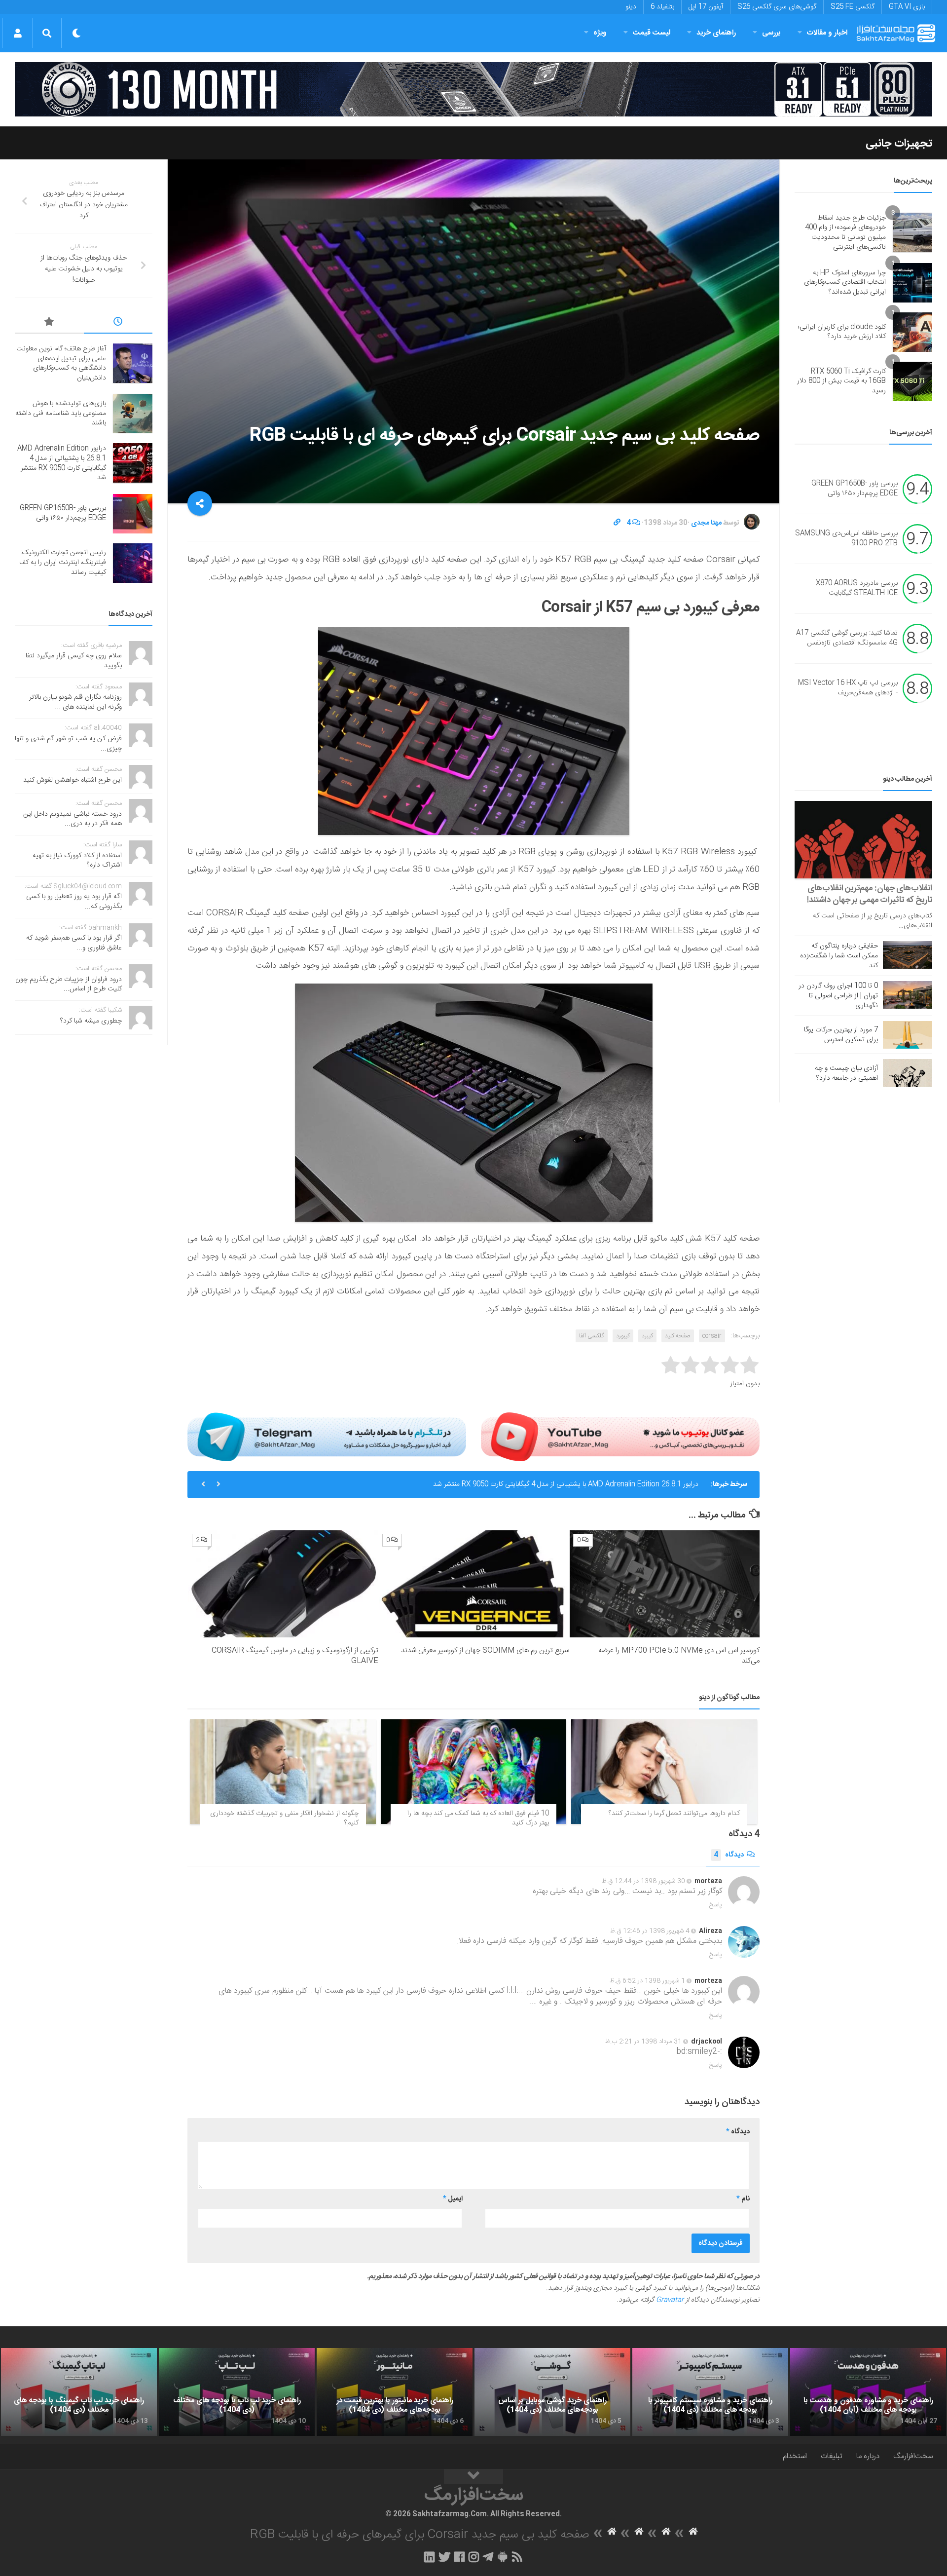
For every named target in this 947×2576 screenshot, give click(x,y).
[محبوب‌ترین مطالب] (49, 323)
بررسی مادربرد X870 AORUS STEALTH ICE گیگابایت (857, 589)
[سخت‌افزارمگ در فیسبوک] (459, 2557)
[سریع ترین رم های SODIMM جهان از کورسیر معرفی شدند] (474, 1584)
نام (743, 2199)
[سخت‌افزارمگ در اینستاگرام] (474, 2557)
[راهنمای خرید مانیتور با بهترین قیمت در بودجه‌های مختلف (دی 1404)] (395, 2392)
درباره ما (868, 2456)
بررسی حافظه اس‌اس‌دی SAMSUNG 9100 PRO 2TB (846, 539)
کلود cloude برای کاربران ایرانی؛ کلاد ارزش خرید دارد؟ (842, 332)
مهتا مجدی (706, 523)
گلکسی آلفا (592, 1336)
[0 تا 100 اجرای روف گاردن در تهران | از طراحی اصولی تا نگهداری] (908, 995)
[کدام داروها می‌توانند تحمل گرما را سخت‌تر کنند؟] (664, 1772)
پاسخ (716, 1905)
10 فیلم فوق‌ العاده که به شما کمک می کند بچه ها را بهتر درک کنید (478, 1818)
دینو (631, 7)
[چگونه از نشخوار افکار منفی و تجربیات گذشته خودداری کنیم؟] (283, 1772)
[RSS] (517, 2557)
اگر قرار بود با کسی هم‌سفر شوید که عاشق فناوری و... (74, 943)
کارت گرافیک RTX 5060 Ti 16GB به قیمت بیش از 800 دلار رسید (841, 381)
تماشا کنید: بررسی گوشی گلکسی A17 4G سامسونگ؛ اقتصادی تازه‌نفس (847, 639)
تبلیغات (832, 2456)
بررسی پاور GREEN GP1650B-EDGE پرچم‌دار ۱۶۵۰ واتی (855, 489)
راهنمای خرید (716, 33)
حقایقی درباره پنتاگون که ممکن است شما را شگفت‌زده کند (839, 956)
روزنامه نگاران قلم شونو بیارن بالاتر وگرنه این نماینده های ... (75, 702)
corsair (712, 1336)
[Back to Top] (473, 2477)
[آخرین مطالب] (118, 323)
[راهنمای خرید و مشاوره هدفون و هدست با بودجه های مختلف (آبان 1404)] (868, 2392)
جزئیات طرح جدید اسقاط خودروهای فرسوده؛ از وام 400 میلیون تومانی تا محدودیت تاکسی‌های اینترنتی (845, 233)
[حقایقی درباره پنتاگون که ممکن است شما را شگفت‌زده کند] (908, 955)
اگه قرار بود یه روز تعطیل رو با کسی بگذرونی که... (74, 902)
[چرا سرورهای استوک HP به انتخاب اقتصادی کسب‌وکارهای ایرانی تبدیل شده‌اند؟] (912, 283)
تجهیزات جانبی (899, 144)
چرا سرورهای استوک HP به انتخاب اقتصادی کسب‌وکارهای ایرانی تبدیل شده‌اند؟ (845, 283)
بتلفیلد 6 (662, 7)
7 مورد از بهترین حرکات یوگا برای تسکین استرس (841, 1035)
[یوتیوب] (620, 1437)
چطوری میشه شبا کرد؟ (91, 1021)
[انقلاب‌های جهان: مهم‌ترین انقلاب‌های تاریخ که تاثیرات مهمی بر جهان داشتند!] (863, 840)
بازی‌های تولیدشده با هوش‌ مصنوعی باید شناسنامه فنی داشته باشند (61, 413)
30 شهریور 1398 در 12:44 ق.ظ (643, 1881)
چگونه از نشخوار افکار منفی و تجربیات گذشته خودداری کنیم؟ (284, 1818)
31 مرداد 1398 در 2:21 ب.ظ (643, 2042)
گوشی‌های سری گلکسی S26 (777, 7)
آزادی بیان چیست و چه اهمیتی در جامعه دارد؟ (846, 1073)
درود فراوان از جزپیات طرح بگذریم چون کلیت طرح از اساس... (69, 985)
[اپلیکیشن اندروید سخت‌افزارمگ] (502, 2557)
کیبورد (623, 1336)
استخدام (795, 2456)
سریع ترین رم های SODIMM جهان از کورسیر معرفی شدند (485, 1650)
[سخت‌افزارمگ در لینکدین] (429, 2557)
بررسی (771, 33)
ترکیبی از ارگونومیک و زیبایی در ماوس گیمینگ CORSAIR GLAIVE (295, 1656)
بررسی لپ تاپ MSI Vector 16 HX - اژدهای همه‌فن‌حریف (848, 688)
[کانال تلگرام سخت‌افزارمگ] (488, 2557)
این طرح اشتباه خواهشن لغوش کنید (73, 780)
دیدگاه (729, 1855)
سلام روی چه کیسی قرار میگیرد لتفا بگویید (74, 661)
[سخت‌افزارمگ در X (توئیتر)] (444, 2557)
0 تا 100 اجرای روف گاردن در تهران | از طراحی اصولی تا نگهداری (838, 996)
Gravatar (670, 2300)
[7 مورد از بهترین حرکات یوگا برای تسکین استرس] (908, 1035)
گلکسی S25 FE (853, 7)
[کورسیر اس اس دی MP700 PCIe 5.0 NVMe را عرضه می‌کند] (665, 1584)
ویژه (600, 33)
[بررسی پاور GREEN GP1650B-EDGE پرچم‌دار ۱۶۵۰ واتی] (133, 514)
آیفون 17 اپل (706, 7)
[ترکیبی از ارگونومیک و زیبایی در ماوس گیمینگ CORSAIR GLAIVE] (283, 1584)
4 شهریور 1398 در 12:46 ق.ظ (650, 1931)
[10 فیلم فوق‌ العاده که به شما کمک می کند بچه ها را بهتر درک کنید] (474, 1772)
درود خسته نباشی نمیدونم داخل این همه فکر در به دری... (73, 819)
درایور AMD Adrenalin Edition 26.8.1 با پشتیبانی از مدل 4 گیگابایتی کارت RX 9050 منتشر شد (566, 1484)
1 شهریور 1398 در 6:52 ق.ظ (647, 1981)
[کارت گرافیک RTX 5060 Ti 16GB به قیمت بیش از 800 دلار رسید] (912, 381)
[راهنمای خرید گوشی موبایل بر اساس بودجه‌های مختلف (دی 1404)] (552, 2392)
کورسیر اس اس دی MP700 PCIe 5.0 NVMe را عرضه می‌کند (679, 1656)
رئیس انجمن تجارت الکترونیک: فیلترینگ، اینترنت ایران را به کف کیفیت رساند (63, 562)
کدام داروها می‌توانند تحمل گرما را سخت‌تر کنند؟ (674, 1814)
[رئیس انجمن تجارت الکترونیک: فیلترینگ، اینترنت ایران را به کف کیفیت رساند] (133, 563)
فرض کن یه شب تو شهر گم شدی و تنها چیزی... (68, 744)
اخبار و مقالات (827, 33)
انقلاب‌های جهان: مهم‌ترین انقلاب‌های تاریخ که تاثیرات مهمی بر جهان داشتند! (870, 894)
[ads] (473, 89)
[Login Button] (18, 33)
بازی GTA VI (907, 7)
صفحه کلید (678, 1336)
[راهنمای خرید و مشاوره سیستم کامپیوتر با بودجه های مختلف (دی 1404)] (710, 2392)
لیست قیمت (652, 33)
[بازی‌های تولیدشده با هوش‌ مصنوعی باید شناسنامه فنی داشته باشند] (133, 414)
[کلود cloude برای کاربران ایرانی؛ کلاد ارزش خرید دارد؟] (912, 332)
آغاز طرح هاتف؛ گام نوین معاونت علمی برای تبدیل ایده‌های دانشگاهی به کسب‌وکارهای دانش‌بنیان (61, 363)
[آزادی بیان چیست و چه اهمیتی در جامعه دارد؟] (908, 1073)
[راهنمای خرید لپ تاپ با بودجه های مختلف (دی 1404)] (237, 2392)
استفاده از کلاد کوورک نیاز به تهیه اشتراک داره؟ (77, 861)
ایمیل (453, 2199)
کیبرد (647, 1336)
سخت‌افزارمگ (913, 2456)
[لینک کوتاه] (617, 523)
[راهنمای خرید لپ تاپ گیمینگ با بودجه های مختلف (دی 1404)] (79, 2392)
